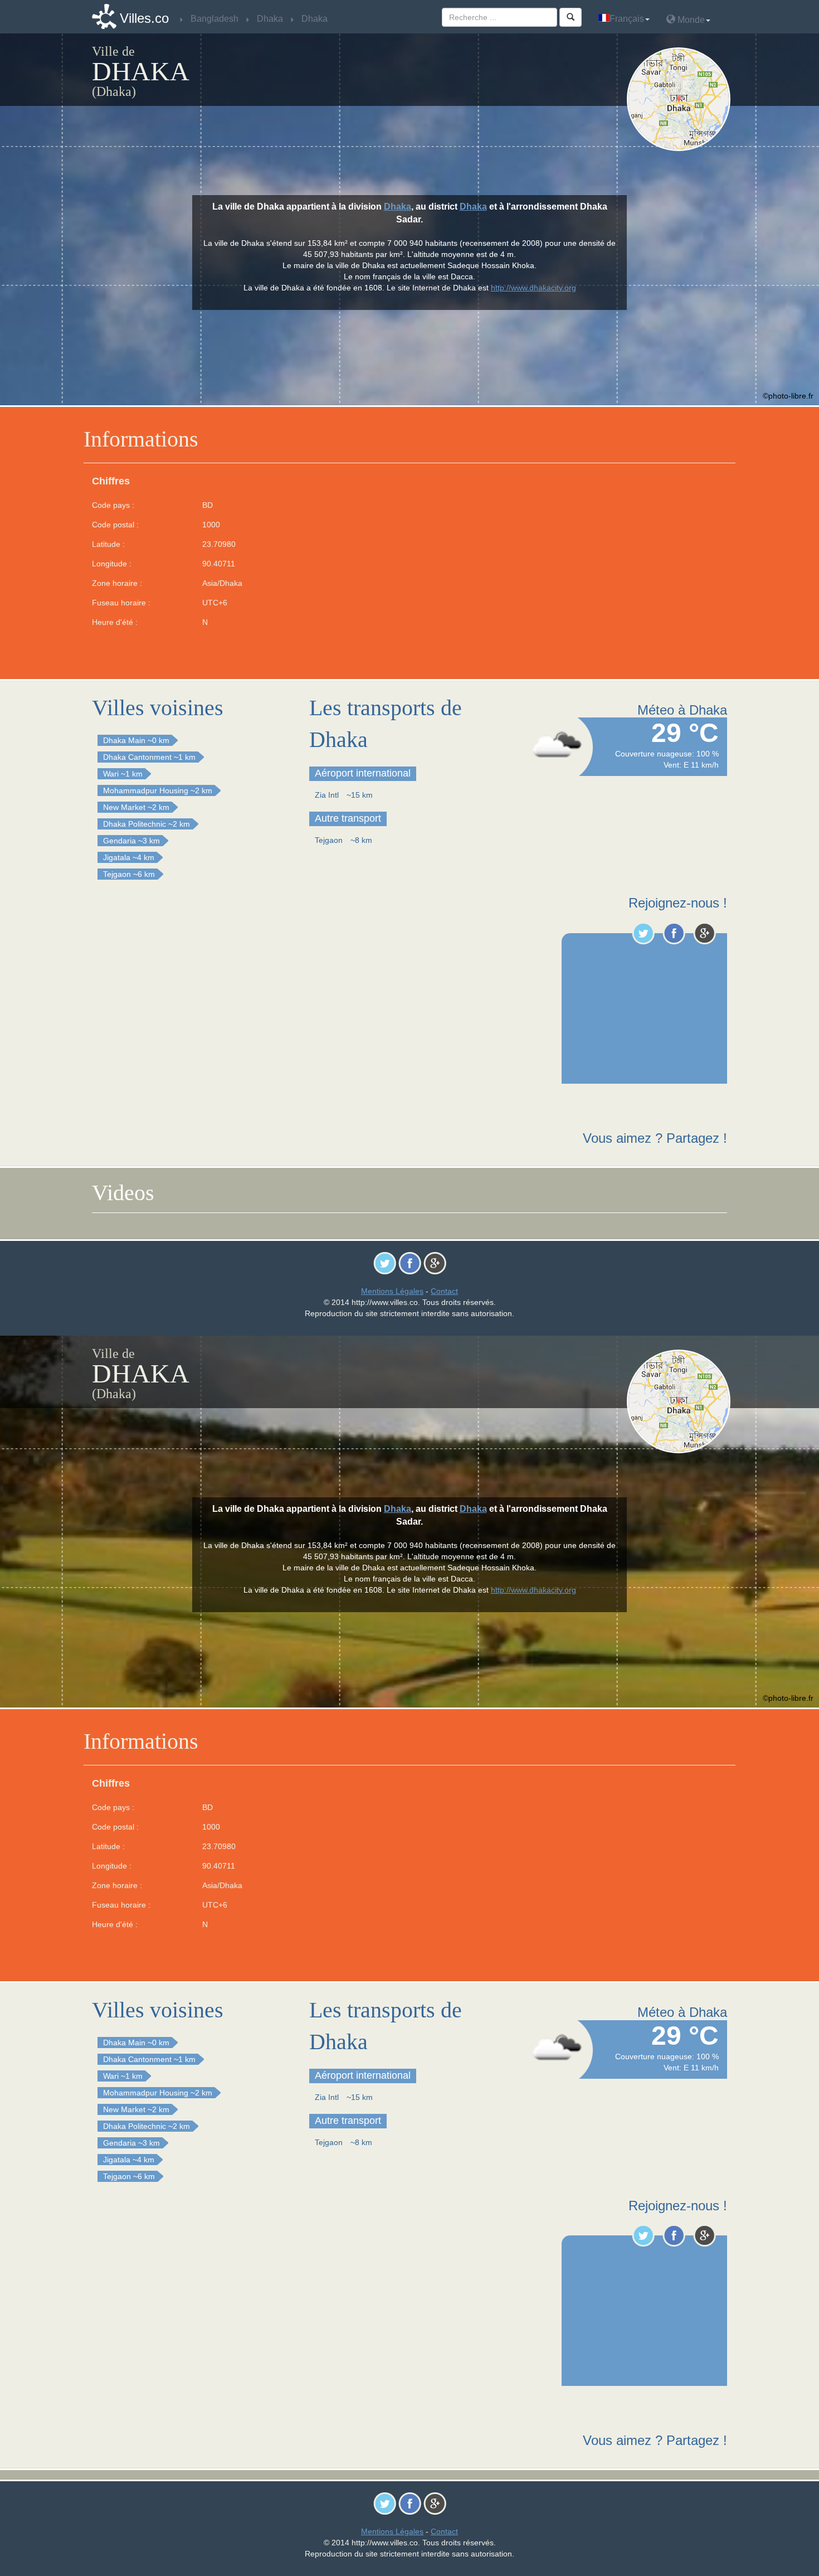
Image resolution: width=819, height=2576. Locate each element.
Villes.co (144, 18)
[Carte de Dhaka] (681, 99)
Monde (690, 20)
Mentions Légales (392, 1291)
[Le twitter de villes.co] (643, 933)
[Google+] (705, 933)
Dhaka (398, 207)
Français (627, 19)
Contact (444, 1291)
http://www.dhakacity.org (533, 288)
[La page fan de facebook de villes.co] (674, 933)
